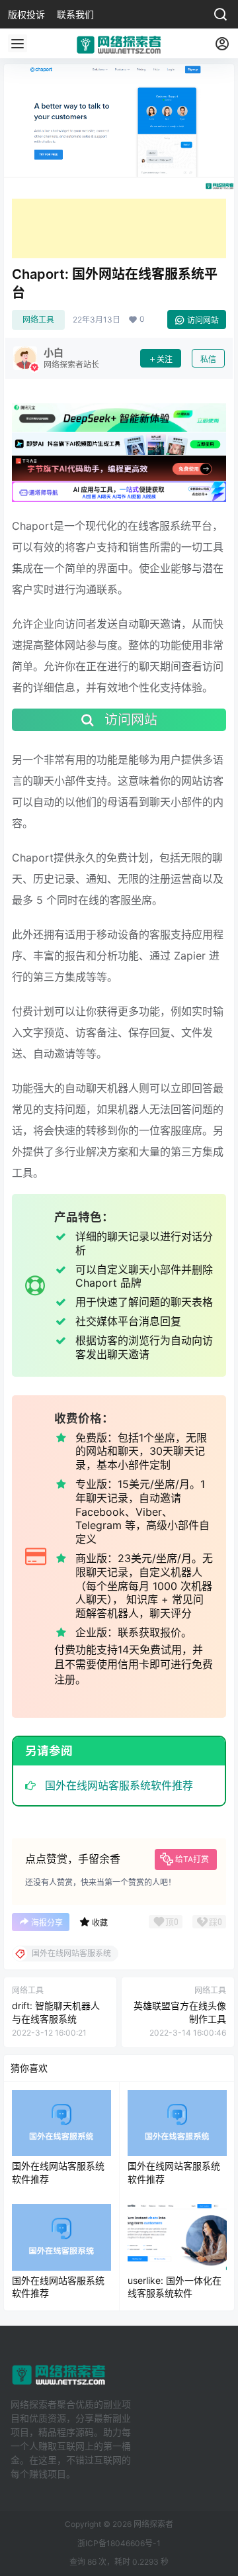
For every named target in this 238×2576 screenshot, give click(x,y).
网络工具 (38, 320)
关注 (165, 359)
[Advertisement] (119, 228)
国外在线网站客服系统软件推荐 (119, 1785)
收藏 (100, 1923)
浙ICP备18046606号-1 (119, 2543)
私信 (208, 359)
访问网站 (203, 320)
